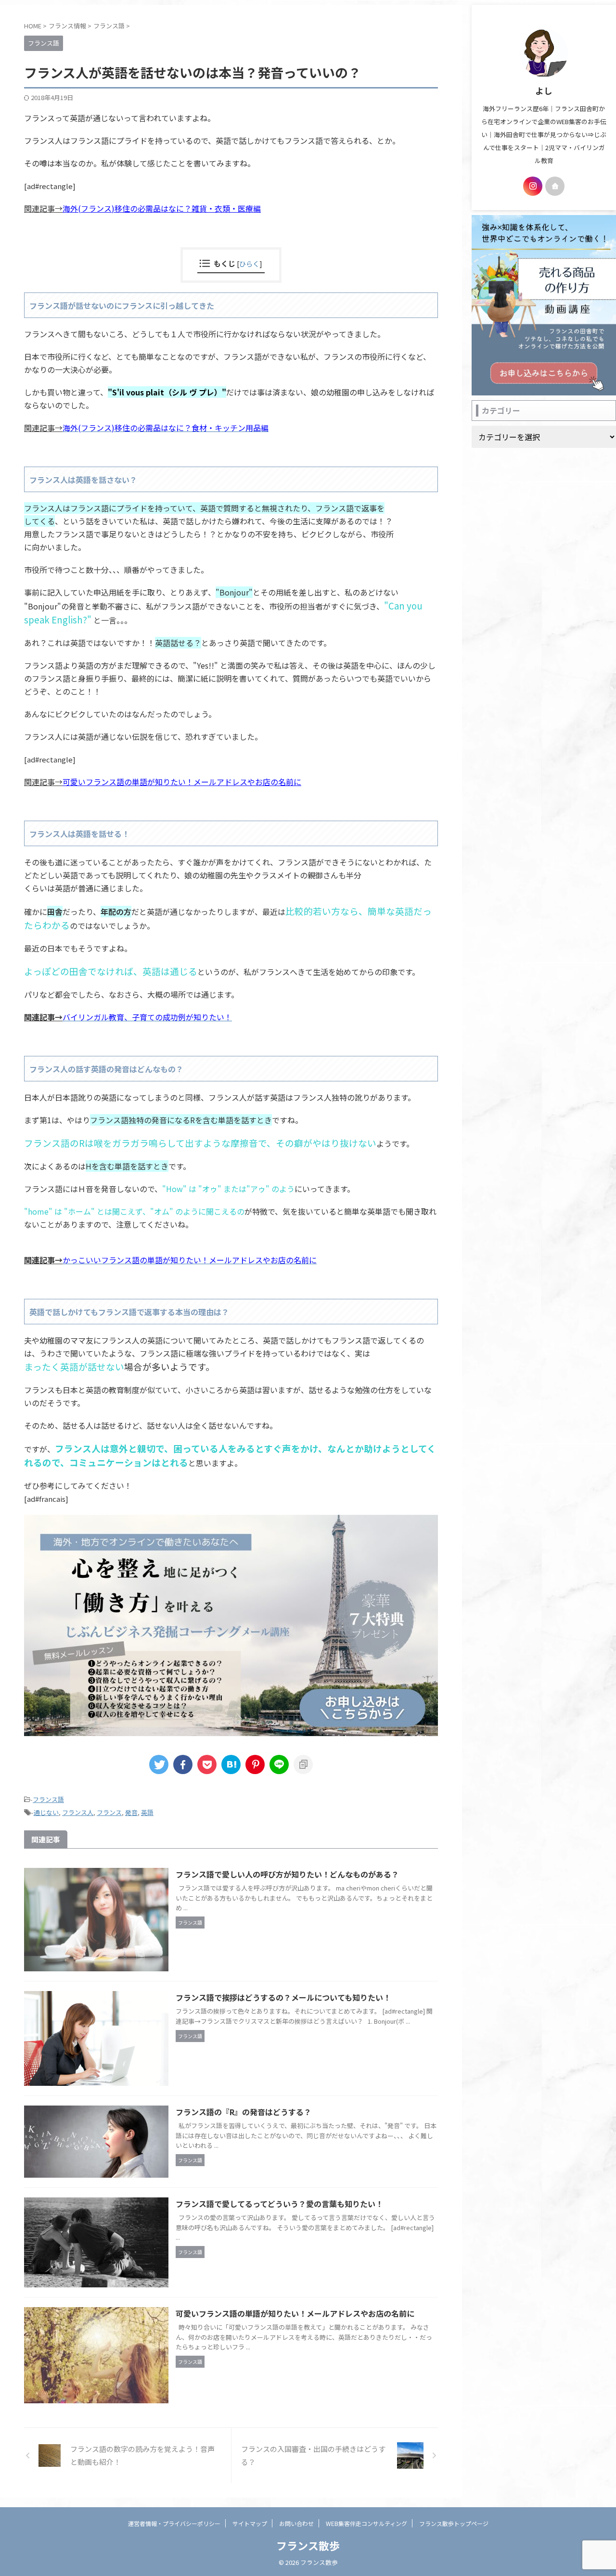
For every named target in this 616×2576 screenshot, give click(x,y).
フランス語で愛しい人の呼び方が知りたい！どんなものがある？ (287, 1874)
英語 (147, 1812)
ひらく (249, 263)
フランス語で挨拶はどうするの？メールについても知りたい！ (283, 1997)
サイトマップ (250, 2523)
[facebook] (183, 1764)
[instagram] (533, 186)
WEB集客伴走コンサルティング (366, 2523)
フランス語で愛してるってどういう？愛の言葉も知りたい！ (279, 2204)
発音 (131, 1812)
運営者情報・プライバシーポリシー (174, 2523)
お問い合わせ (296, 2523)
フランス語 (48, 1799)
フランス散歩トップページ (454, 2523)
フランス (109, 1812)
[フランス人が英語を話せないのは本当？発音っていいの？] (231, 1764)
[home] (555, 186)
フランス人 (78, 1812)
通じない (46, 1812)
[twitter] (159, 1764)
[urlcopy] (303, 1764)
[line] (279, 1764)
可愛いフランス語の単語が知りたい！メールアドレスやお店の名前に (182, 782)
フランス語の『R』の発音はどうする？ (244, 2112)
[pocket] (207, 1764)
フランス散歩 (308, 2545)
